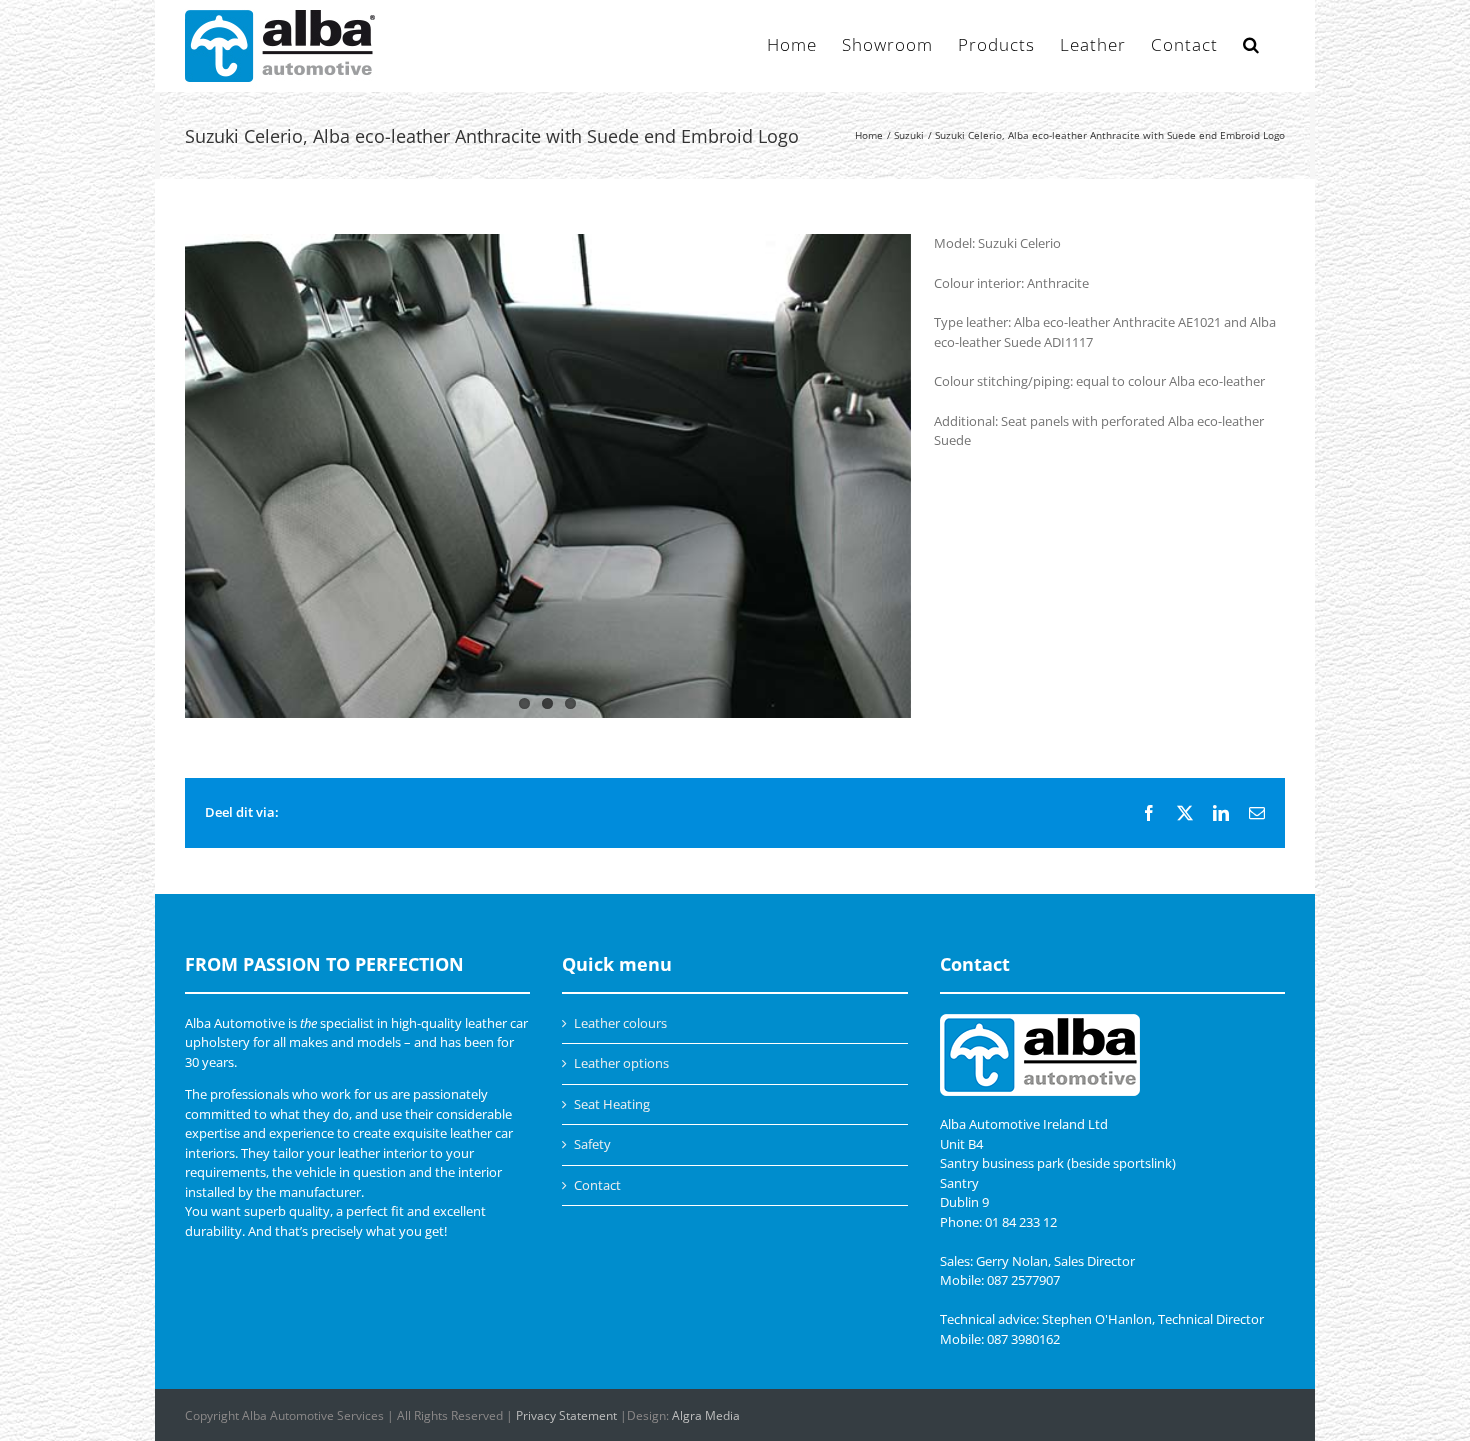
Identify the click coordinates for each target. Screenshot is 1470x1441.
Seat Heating (612, 1104)
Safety (592, 1144)
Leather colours (620, 1023)
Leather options (621, 1063)
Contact (597, 1185)
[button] (1251, 43)
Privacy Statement (566, 1415)
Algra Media (706, 1415)
